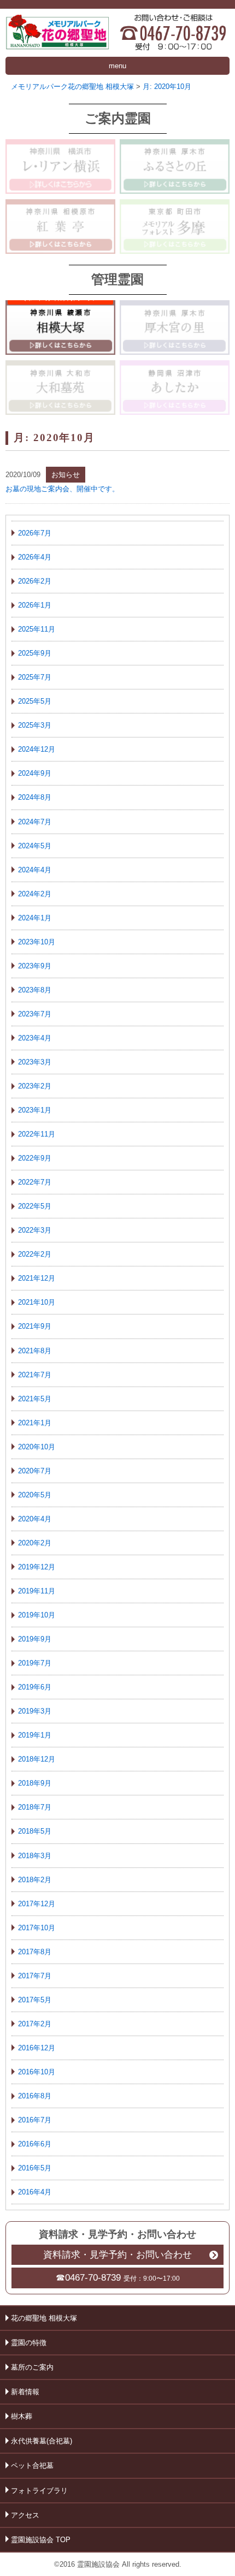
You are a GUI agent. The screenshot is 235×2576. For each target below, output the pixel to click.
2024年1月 (35, 918)
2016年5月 (35, 2168)
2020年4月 (35, 1519)
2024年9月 (35, 773)
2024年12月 (37, 749)
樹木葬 (22, 2416)
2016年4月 (35, 2192)
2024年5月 (35, 846)
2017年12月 (37, 1904)
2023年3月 (35, 1062)
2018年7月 (35, 1807)
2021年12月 (37, 1278)
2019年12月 (37, 1567)
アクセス (25, 2515)
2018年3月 (35, 1856)
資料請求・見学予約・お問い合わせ (117, 2255)
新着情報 (25, 2392)
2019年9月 (35, 1639)
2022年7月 (35, 1182)
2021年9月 (35, 1326)
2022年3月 (35, 1230)
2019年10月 (37, 1615)
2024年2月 (35, 894)
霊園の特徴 (29, 2343)
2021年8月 (35, 1351)
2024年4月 (35, 870)
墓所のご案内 (32, 2367)
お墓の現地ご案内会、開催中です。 (62, 489)
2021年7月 (35, 1375)
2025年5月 (35, 701)
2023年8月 (35, 990)
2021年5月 (35, 1399)
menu (117, 66)
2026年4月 (35, 557)
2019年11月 (37, 1591)
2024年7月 (35, 822)
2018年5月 (35, 1831)
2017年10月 (37, 1928)
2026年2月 (35, 581)
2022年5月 (35, 1206)
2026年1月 (35, 605)
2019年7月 (35, 1663)
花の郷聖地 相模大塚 (44, 2318)
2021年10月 (37, 1302)
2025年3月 (35, 725)
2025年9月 (35, 653)
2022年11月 (37, 1134)
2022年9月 (35, 1158)
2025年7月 (35, 677)
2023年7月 (35, 1014)
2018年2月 (35, 1880)
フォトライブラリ (39, 2491)
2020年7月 (35, 1471)
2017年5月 (35, 2000)
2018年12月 (37, 1759)
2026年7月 (35, 533)
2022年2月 (35, 1254)
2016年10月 (37, 2072)
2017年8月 (35, 1952)
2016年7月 (35, 2120)
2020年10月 (37, 1447)
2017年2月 (35, 2024)
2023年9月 (35, 966)
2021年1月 (35, 1423)
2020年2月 (35, 1543)
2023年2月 (35, 1086)
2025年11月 (37, 629)
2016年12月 (37, 2048)
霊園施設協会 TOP (41, 2540)
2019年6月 (35, 1687)
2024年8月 (35, 797)
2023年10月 (37, 942)
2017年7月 (35, 1976)
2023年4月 (35, 1038)
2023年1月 (35, 1110)
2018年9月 (35, 1783)
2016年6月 (35, 2144)
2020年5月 (35, 1495)
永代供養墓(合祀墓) (42, 2441)
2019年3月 (35, 1711)
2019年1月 (35, 1735)
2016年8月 (35, 2096)
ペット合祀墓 (32, 2465)
